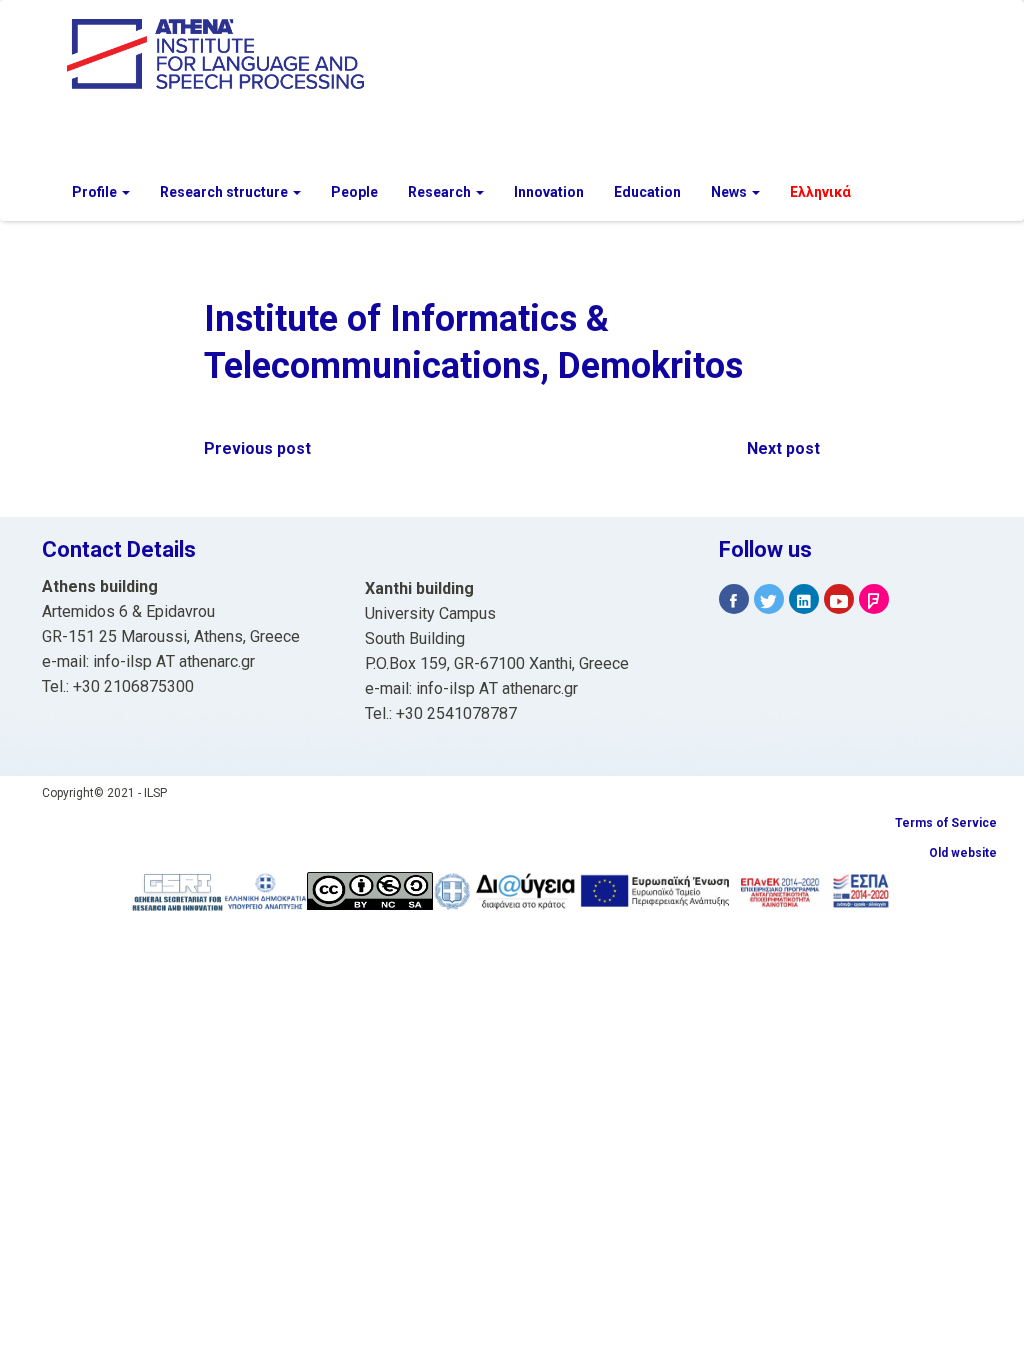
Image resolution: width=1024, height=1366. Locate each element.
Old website (963, 853)
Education (647, 192)
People (354, 192)
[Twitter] (769, 599)
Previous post (257, 448)
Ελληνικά (820, 192)
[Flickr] (874, 599)
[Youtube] (839, 599)
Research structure (225, 192)
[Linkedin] (804, 599)
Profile (96, 192)
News (730, 192)
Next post (783, 448)
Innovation (549, 192)
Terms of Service (946, 823)
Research (441, 192)
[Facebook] (734, 599)
